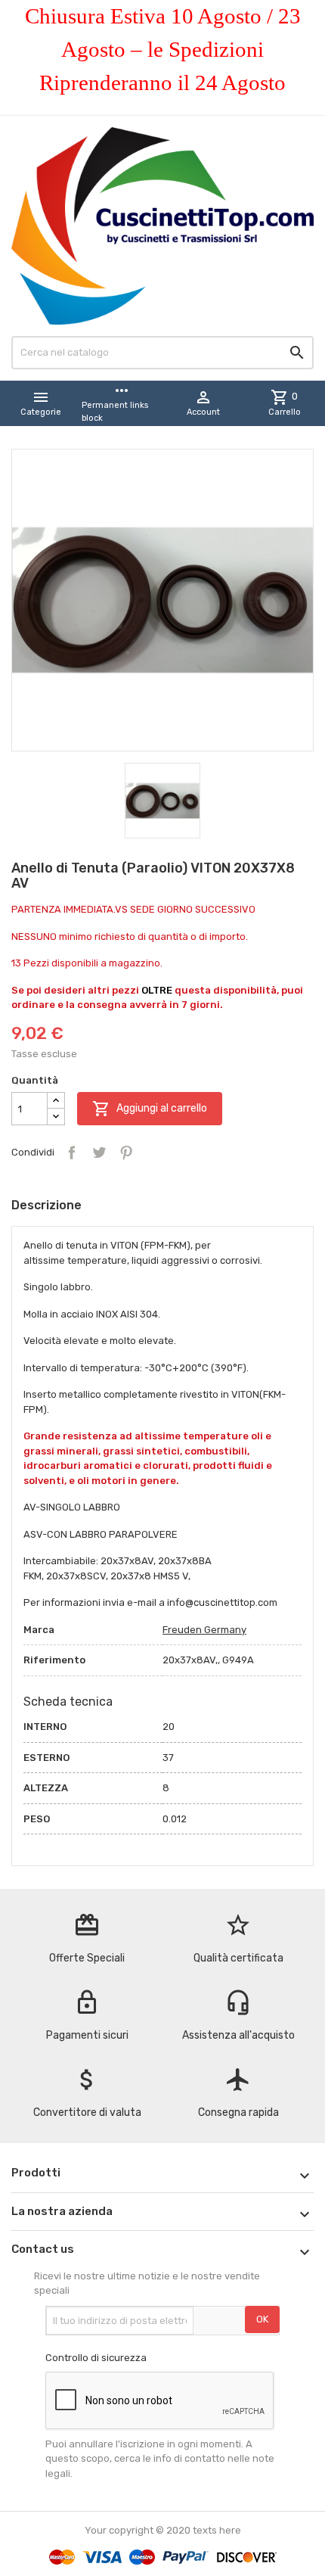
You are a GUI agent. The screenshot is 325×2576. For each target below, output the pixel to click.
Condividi (72, 1153)
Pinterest (126, 1153)
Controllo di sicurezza (96, 2358)
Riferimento (54, 1660)
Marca (39, 1630)
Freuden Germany (204, 1630)
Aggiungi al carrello (150, 1109)
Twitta (99, 1153)
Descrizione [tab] (46, 1205)
